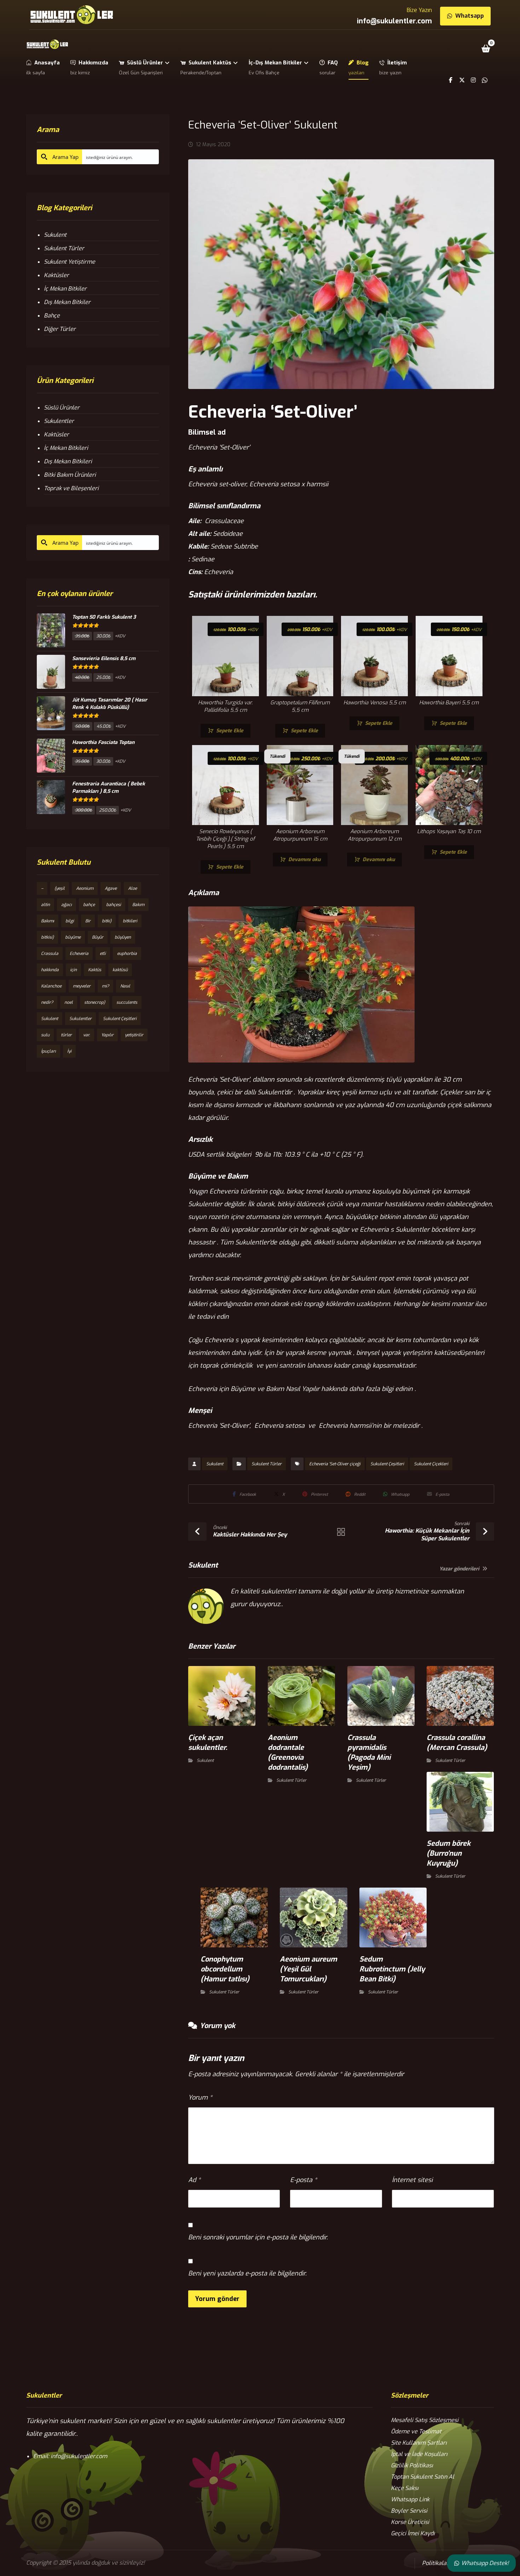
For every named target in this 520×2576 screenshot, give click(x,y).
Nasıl (125, 986)
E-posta (304, 2180)
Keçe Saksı (405, 2488)
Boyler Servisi (409, 2511)
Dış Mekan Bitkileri (68, 461)
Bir (88, 921)
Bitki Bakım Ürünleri (70, 475)
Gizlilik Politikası (412, 2465)
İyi (69, 1051)
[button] (486, 48)
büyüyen (123, 937)
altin (45, 905)
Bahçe (52, 316)
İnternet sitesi (412, 2180)
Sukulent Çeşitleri (387, 1464)
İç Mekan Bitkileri (66, 448)
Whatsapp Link (410, 2499)
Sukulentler (59, 421)
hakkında (50, 970)
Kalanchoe (51, 986)
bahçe (89, 905)
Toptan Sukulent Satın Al (423, 2477)
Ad (194, 2180)
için (73, 970)
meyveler (82, 986)
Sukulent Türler (267, 1464)
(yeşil (60, 888)
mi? (105, 986)
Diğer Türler (60, 329)
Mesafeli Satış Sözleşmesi (425, 2420)
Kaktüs (95, 970)
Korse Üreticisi (410, 2522)
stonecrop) (95, 1002)
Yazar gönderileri (460, 1569)
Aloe (132, 888)
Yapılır (107, 1035)
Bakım (138, 905)
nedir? (47, 1002)
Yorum (200, 2097)
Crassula (50, 954)
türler (66, 1035)
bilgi (70, 921)
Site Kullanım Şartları (419, 2443)
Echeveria (79, 954)
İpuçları (48, 1051)
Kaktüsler (56, 275)
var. (86, 1035)
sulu (45, 1035)
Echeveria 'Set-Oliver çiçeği (335, 1464)
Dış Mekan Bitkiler (67, 302)
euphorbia (127, 954)
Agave (111, 888)
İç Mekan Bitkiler (65, 289)
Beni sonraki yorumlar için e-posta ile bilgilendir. (258, 2237)
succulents (127, 1002)
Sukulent (215, 1464)
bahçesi (114, 905)
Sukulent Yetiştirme (70, 262)
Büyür (98, 937)
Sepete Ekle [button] (230, 731)
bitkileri (130, 921)
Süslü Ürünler (62, 408)
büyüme (73, 937)
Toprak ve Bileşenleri (71, 488)
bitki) (107, 921)
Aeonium (85, 888)
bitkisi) (47, 937)
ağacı (67, 905)
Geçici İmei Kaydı (413, 2533)
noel (69, 1002)
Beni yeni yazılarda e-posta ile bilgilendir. (247, 2273)
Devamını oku (304, 860)
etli (103, 954)
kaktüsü (120, 970)
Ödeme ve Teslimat (416, 2431)
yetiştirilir (134, 1035)
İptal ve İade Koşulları (419, 2454)
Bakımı (48, 921)
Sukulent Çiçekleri (431, 1464)
